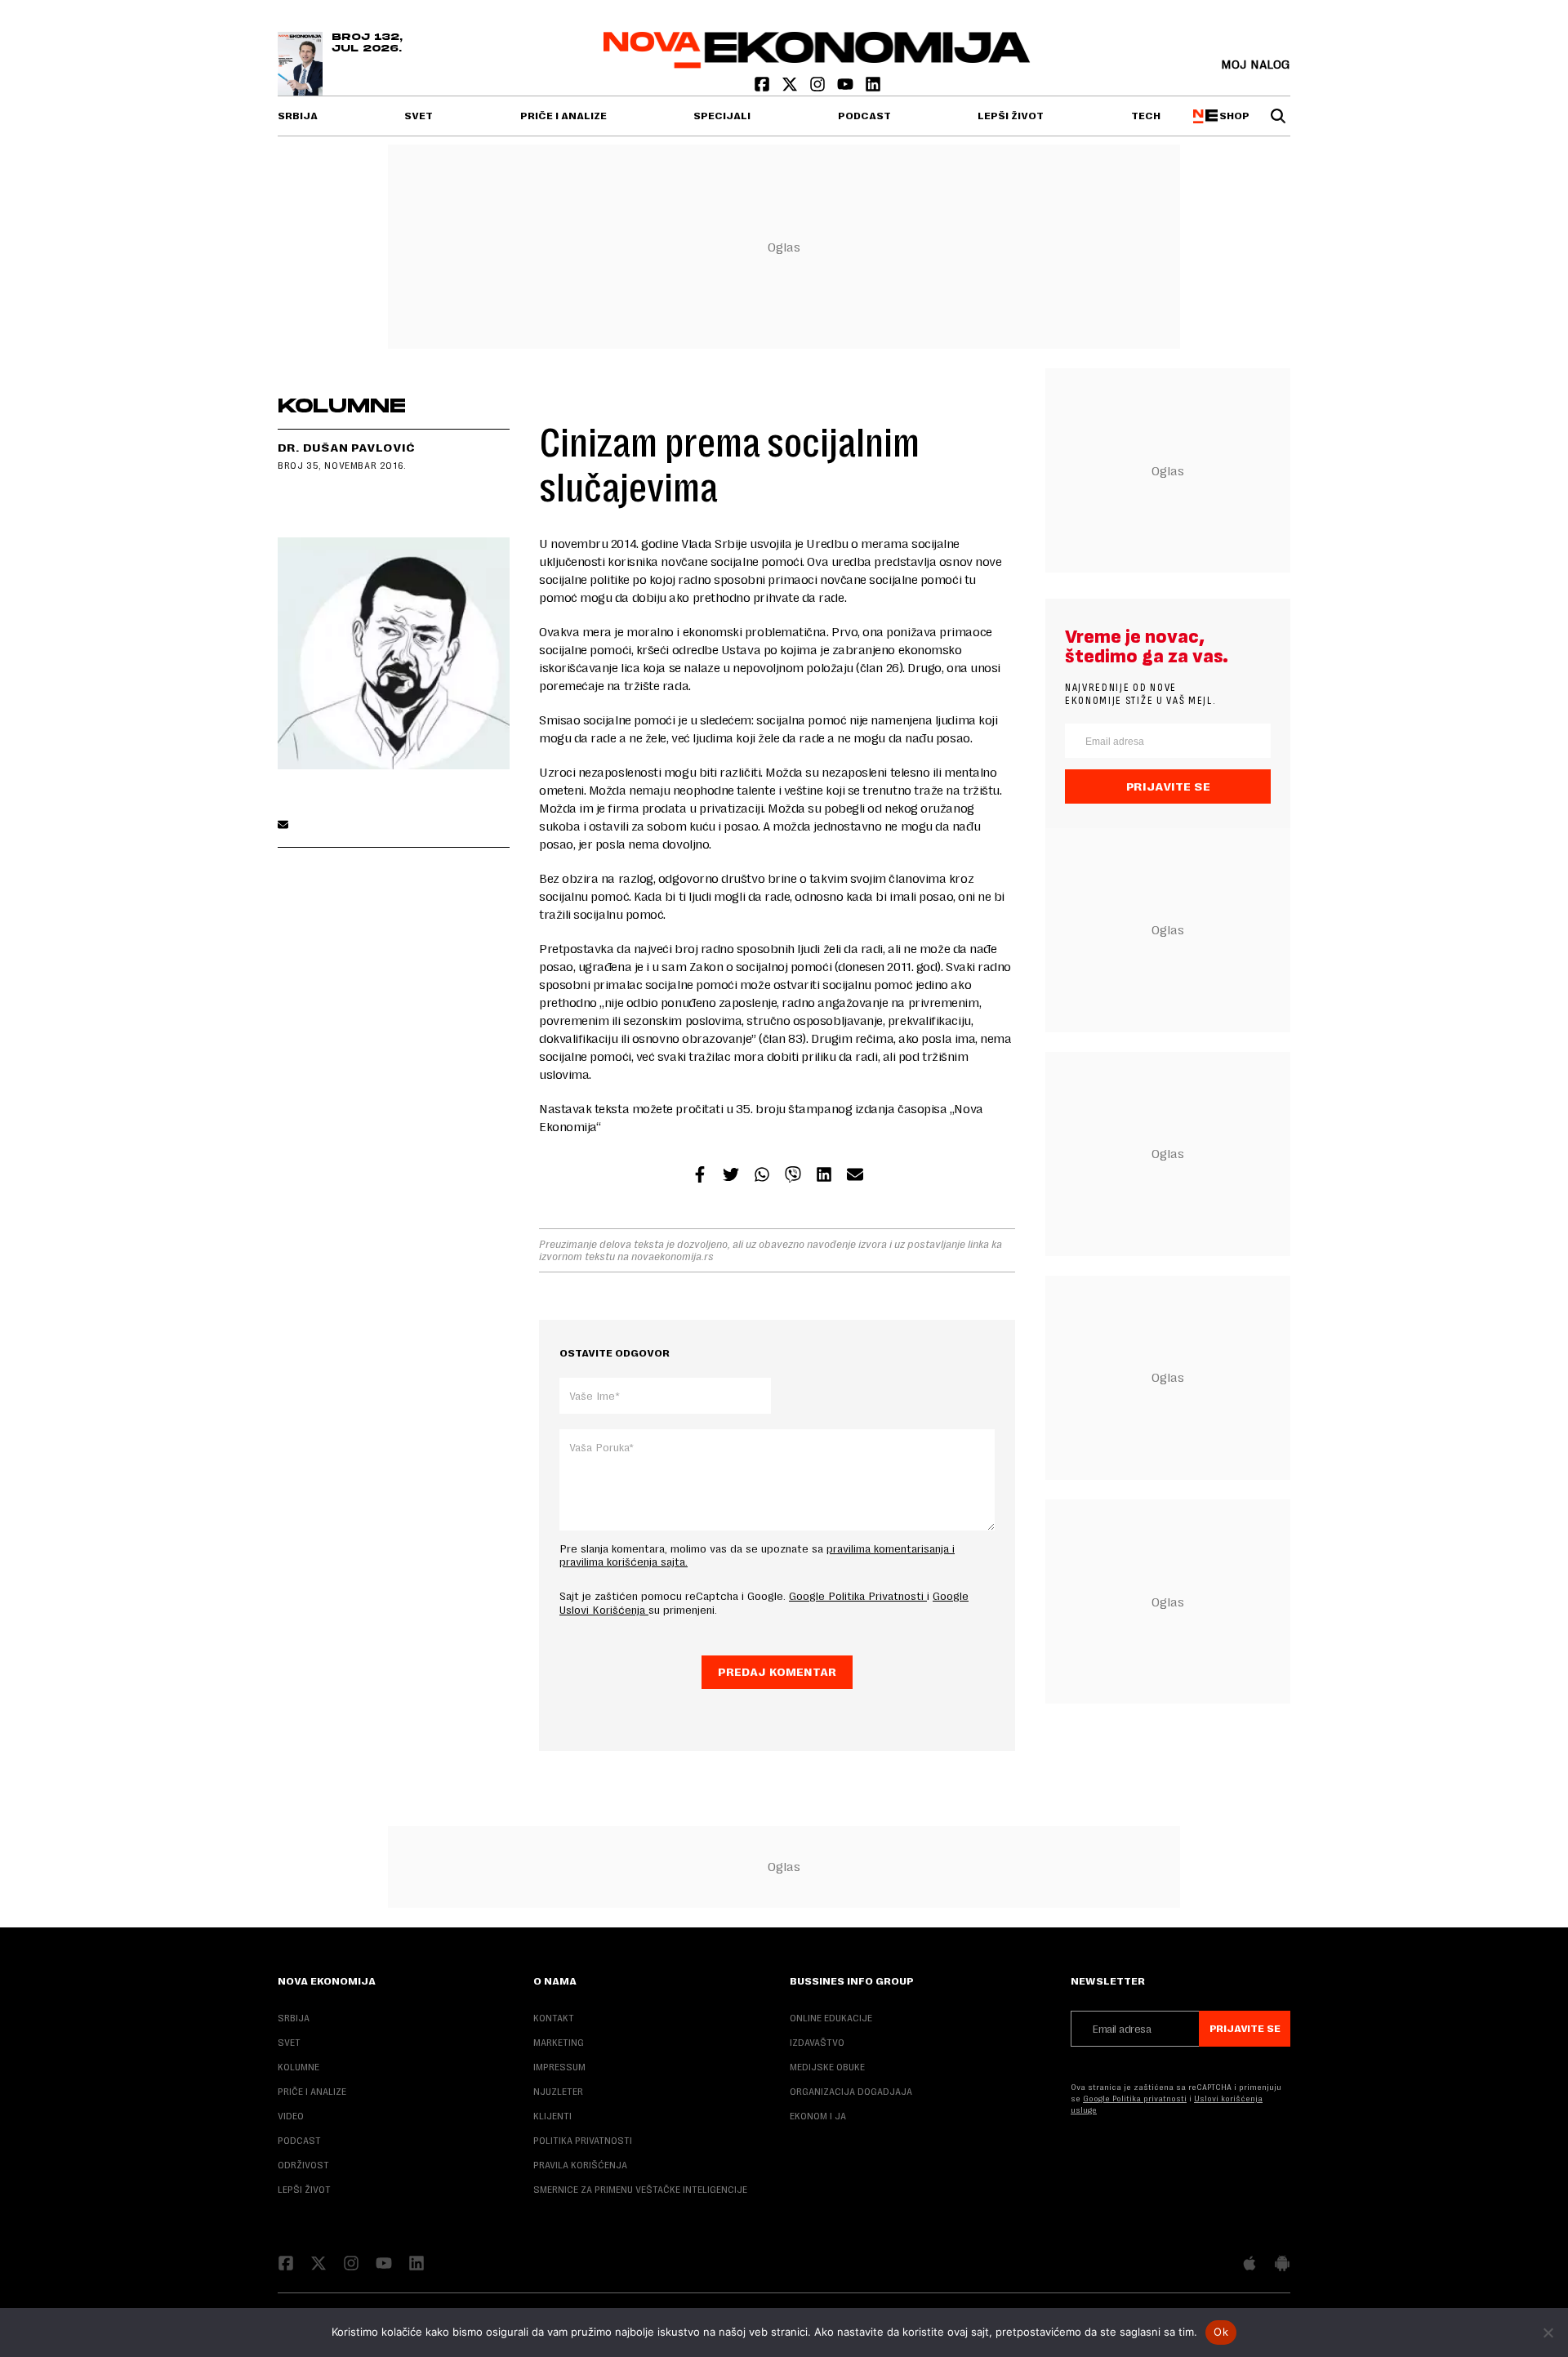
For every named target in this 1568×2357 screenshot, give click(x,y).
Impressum (559, 2067)
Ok (1221, 2332)
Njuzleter (558, 2092)
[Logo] (817, 64)
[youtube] (847, 88)
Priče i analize (563, 116)
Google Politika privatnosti (1135, 2099)
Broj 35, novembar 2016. (342, 466)
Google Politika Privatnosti (858, 1596)
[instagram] (819, 88)
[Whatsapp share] (762, 1176)
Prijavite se (1168, 786)
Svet (419, 116)
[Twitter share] (731, 1176)
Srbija (298, 116)
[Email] (283, 825)
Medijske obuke (827, 2067)
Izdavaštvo (817, 2043)
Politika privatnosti (583, 2141)
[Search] (1278, 116)
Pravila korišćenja (580, 2165)
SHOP (1232, 116)
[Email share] (855, 1176)
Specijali (722, 116)
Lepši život (1011, 116)
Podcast (864, 116)
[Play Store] (1282, 2265)
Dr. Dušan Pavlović (346, 448)
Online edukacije (831, 2018)
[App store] (1249, 2265)
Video (291, 2116)
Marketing (559, 2043)
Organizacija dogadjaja (851, 2092)
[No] (1548, 2332)
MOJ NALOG (1256, 64)
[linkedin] (873, 88)
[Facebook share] (700, 1176)
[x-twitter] (791, 88)
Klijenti (552, 2116)
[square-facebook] (764, 88)
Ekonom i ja (818, 2116)
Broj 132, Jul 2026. (367, 43)
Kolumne (298, 2067)
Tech (1146, 116)
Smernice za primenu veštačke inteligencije (640, 2190)
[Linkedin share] (824, 1176)
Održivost (303, 2165)
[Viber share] (793, 1176)
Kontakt (554, 2018)
